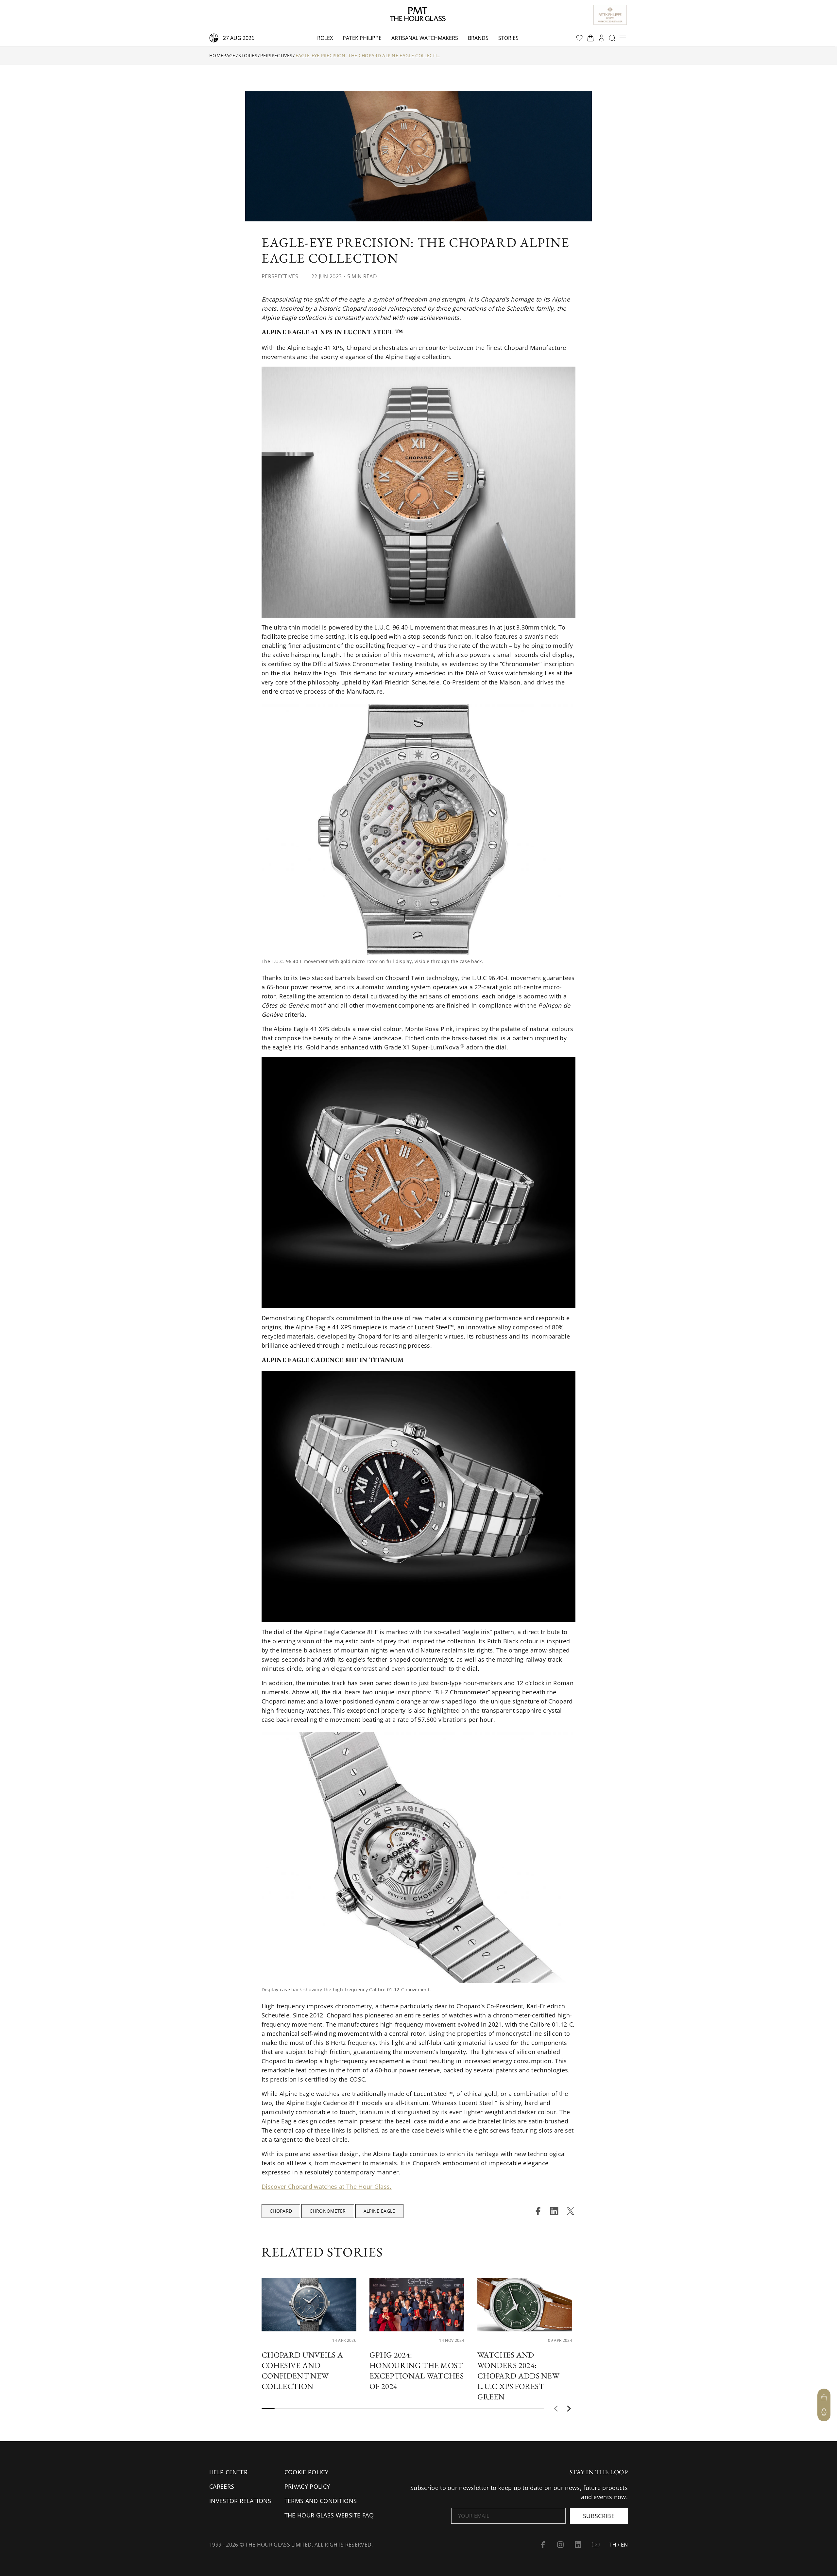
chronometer (328, 2211)
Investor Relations (240, 2501)
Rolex (325, 38)
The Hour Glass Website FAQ (329, 2515)
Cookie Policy (306, 2472)
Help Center (229, 2472)
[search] (612, 38)
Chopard (281, 2211)
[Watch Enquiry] (824, 2412)
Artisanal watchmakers (425, 38)
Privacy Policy (307, 2486)
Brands (478, 38)
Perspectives (276, 55)
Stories (508, 38)
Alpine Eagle (379, 2211)
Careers (222, 2486)
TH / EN (619, 2545)
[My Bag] (824, 2398)
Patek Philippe (362, 38)
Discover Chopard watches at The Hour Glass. (327, 2187)
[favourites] (579, 38)
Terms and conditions (321, 2501)
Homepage (222, 55)
